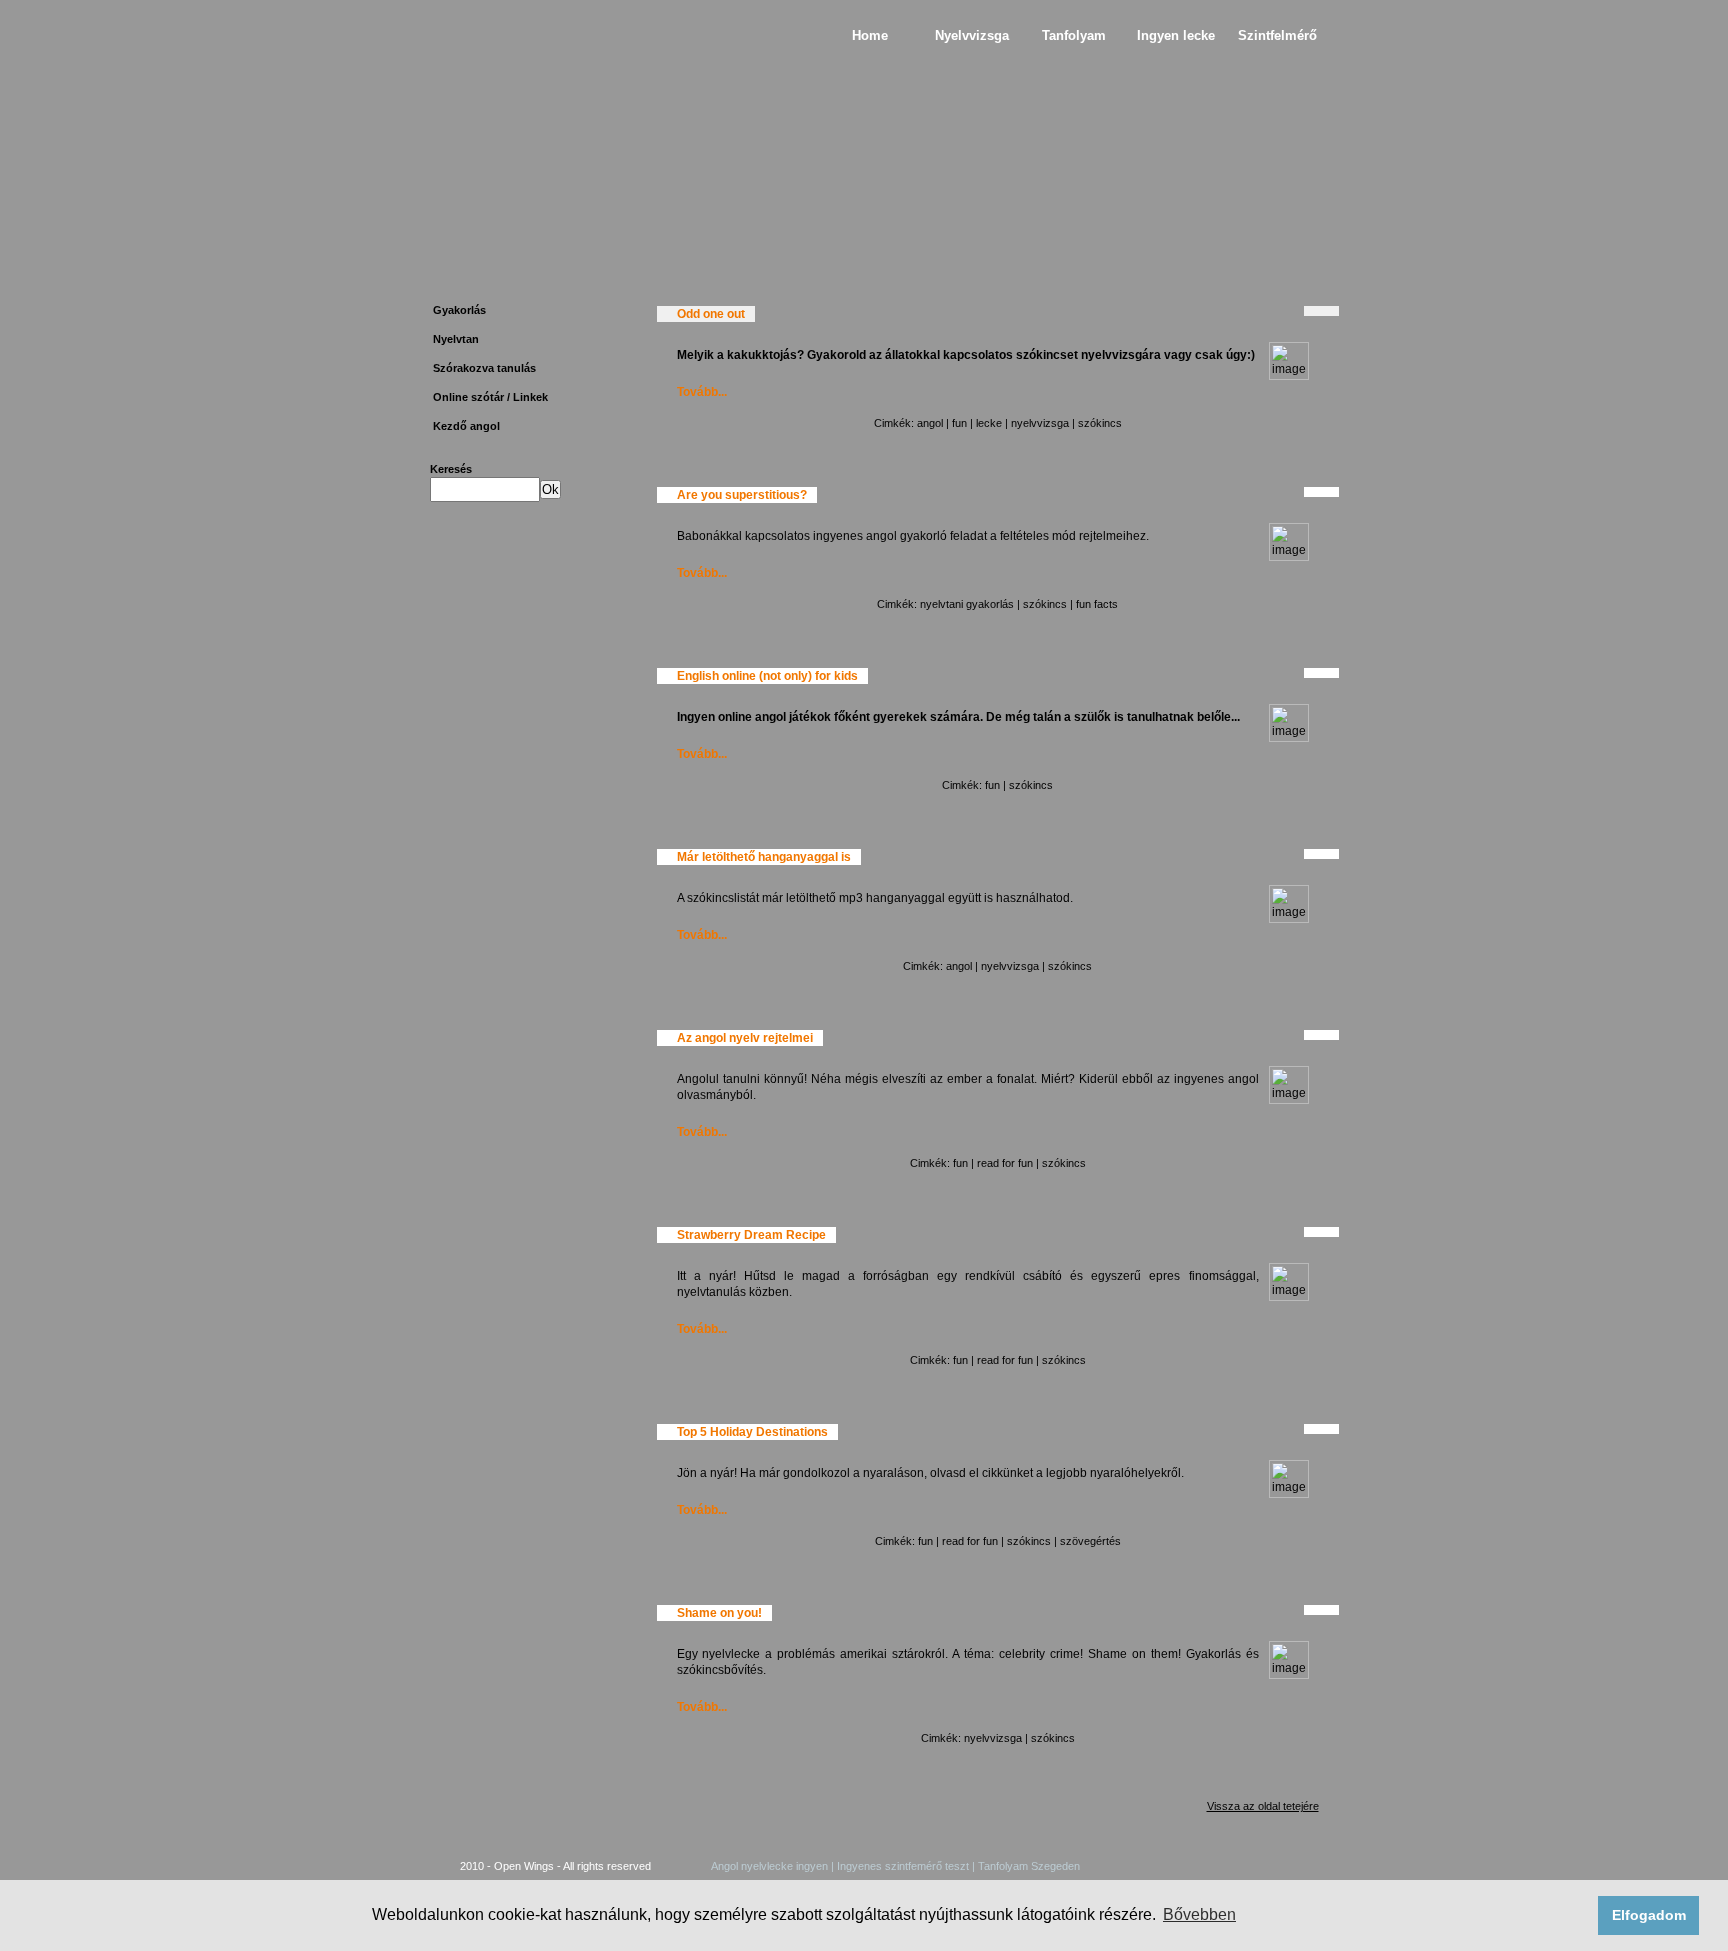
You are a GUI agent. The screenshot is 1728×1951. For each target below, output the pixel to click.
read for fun (1005, 1163)
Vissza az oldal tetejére (1263, 1806)
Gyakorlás (459, 310)
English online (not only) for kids (767, 676)
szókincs (1100, 423)
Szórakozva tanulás (484, 368)
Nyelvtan (456, 339)
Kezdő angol (466, 426)
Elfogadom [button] (1649, 1915)
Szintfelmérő (1277, 35)
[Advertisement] (521, 832)
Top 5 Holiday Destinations (752, 1432)
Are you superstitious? (742, 495)
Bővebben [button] (1199, 1914)
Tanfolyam (1074, 35)
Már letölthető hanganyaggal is (764, 857)
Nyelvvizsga (972, 35)
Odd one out (711, 314)
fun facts (1097, 604)
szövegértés (1090, 1541)
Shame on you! (719, 1613)
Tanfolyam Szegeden (1027, 1866)
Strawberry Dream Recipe (751, 1235)
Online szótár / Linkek (490, 397)
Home (870, 35)
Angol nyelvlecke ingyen (769, 1866)
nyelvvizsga (1040, 423)
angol (930, 423)
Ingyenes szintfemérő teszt (904, 1866)
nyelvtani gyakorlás (967, 604)
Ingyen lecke (1176, 35)
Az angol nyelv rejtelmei (745, 1038)
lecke (989, 423)
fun (959, 423)
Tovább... (702, 392)
